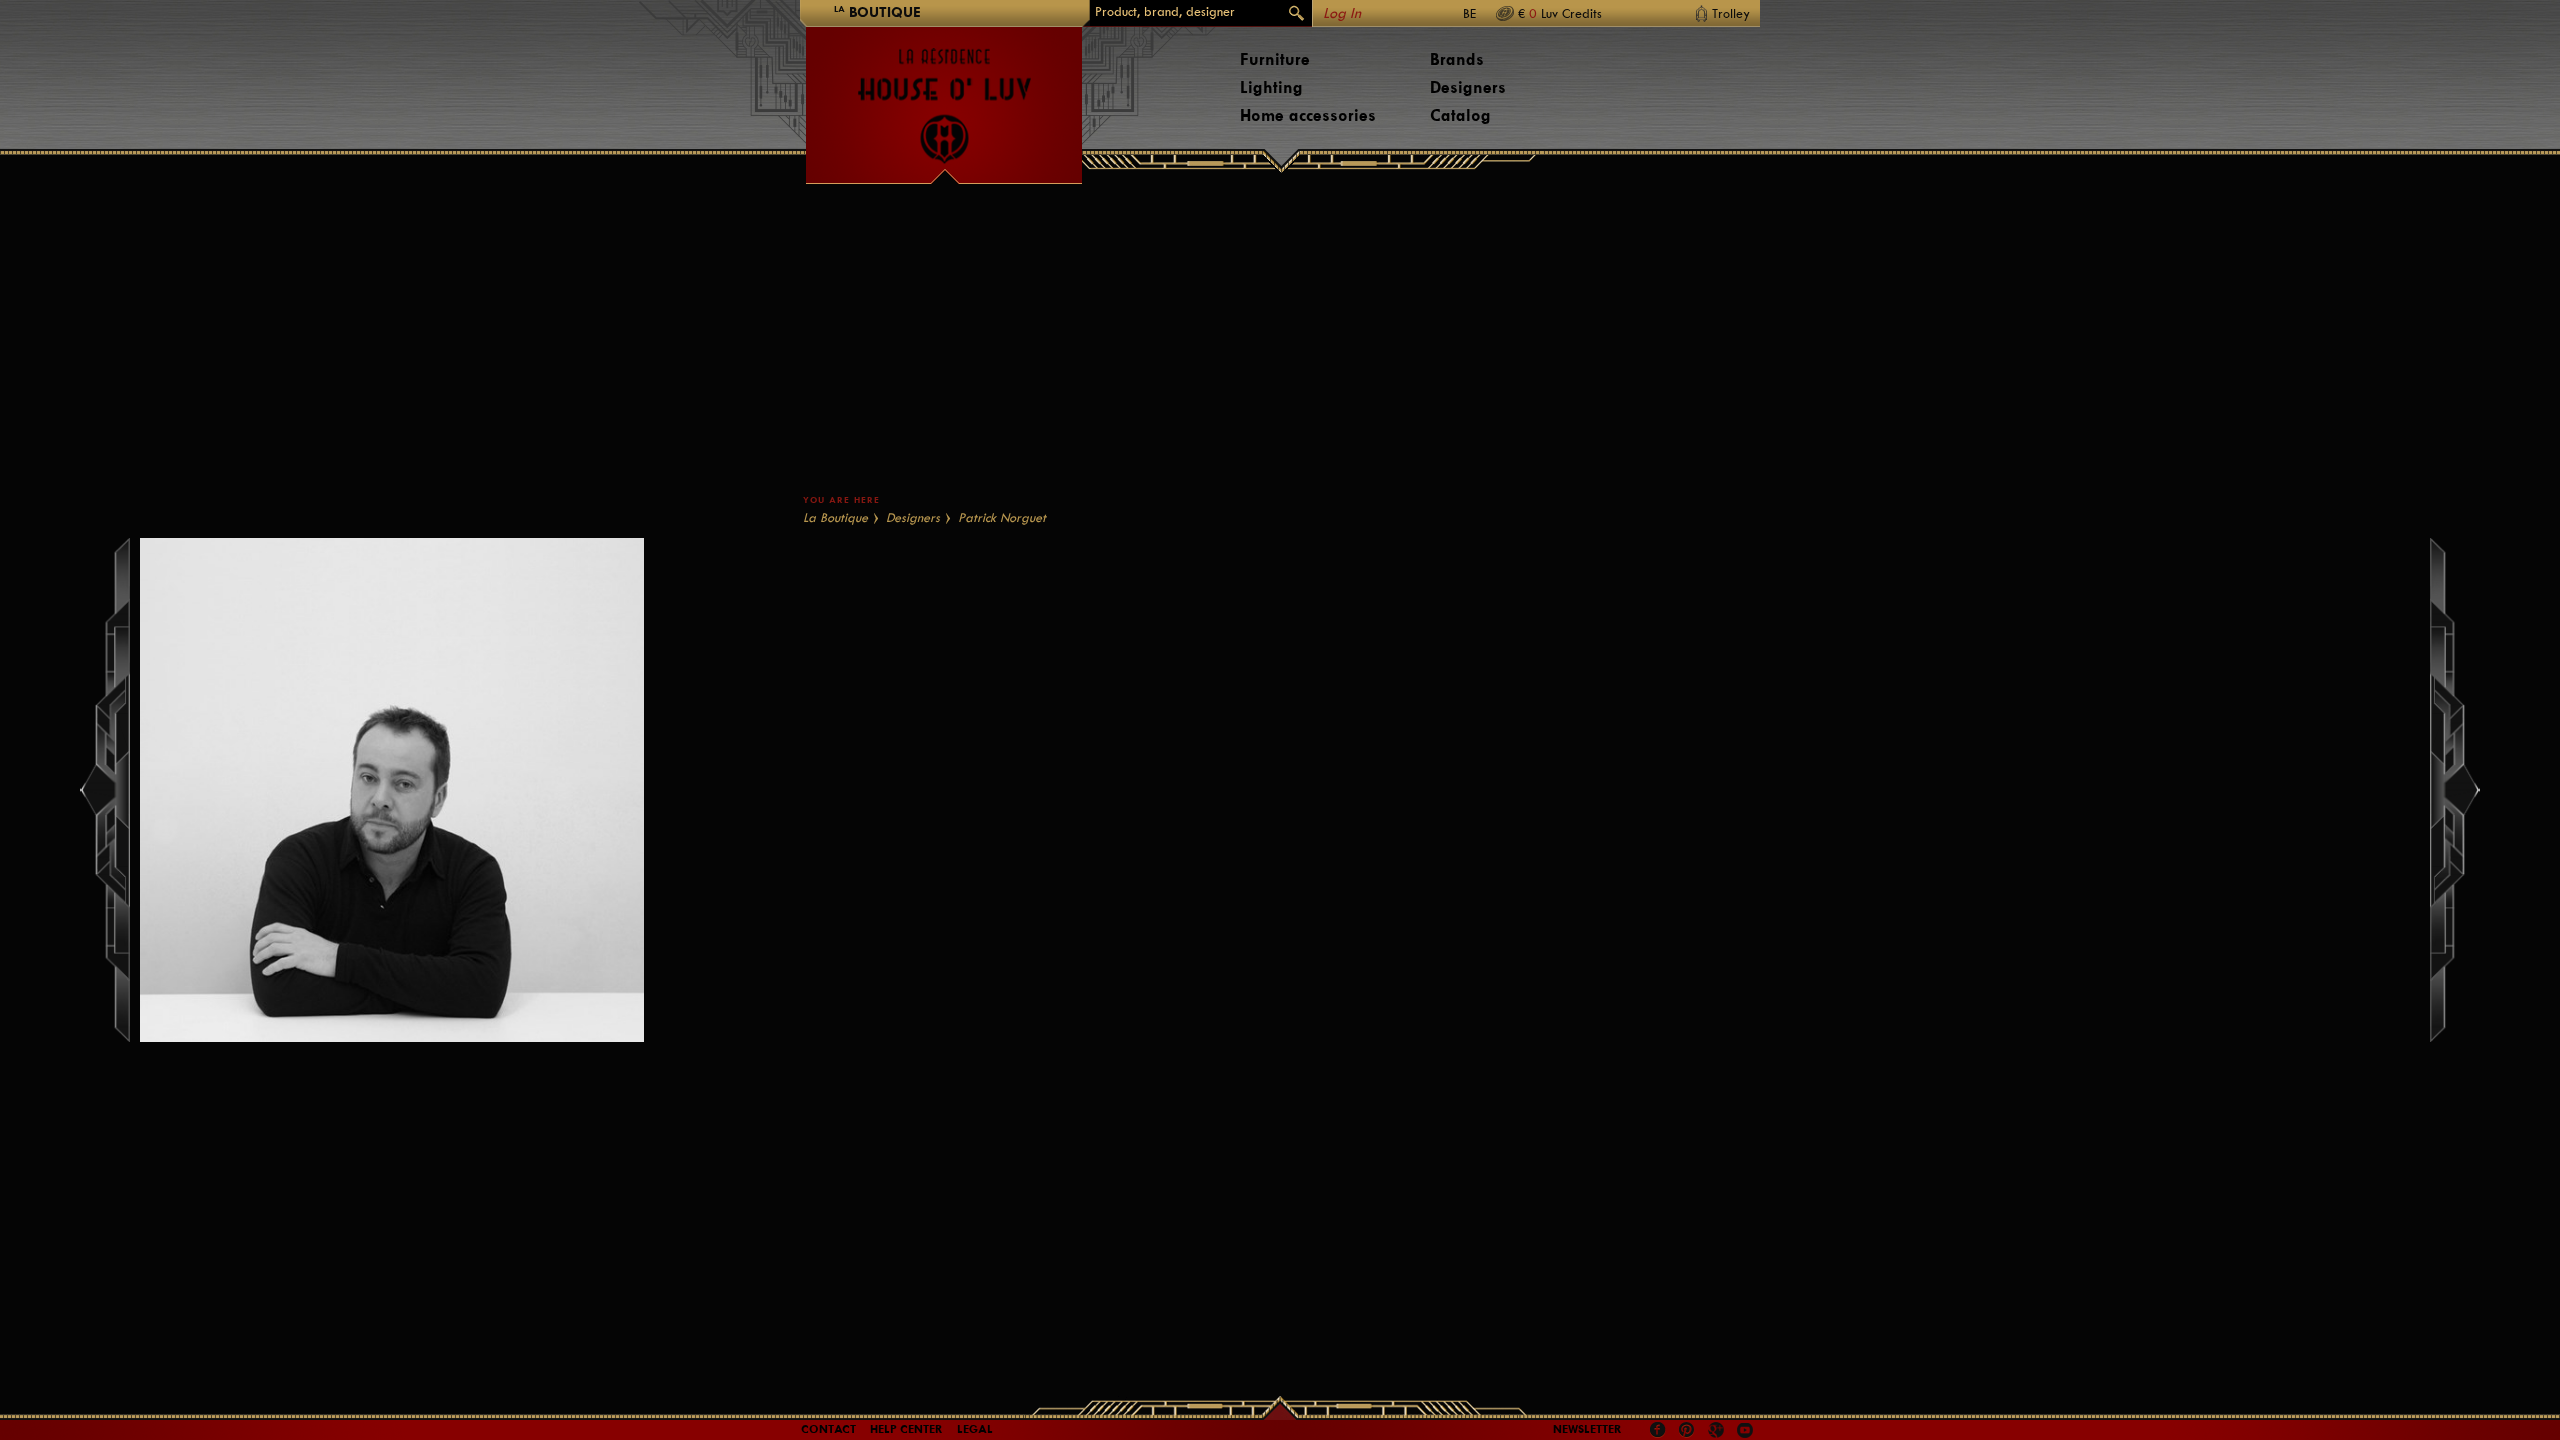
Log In (1342, 13)
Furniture (1275, 59)
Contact (828, 1429)
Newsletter (1587, 1429)
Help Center (906, 1429)
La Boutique (835, 517)
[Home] (944, 96)
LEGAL (975, 1429)
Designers (1468, 87)
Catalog (1460, 115)
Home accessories (1308, 115)
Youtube (1745, 1430)
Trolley (1731, 13)
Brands (1457, 59)
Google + (1718, 1431)
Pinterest (1687, 1430)
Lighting (1271, 87)
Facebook (1658, 1430)
